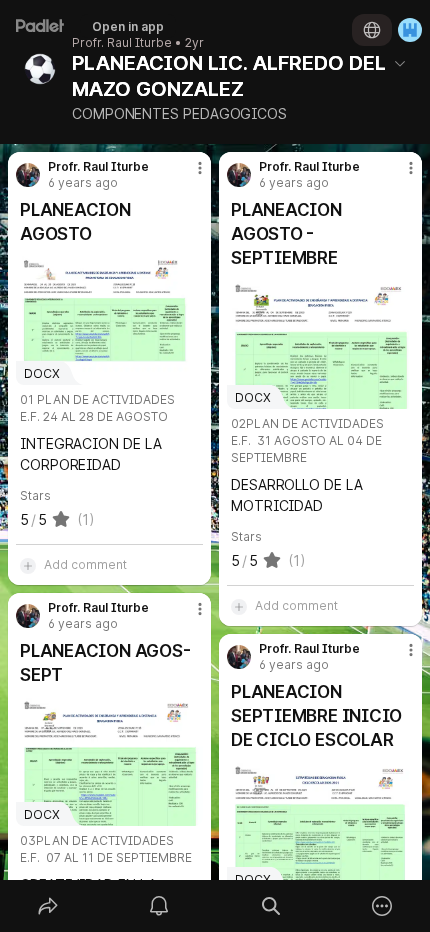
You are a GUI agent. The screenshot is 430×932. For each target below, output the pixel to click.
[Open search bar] (271, 906)
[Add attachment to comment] (28, 565)
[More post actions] (187, 176)
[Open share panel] (48, 906)
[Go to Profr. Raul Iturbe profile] (28, 175)
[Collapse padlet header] (400, 63)
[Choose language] (372, 30)
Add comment (85, 564)
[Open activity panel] (160, 906)
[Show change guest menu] (410, 30)
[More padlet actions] (383, 906)
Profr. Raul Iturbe (122, 43)
